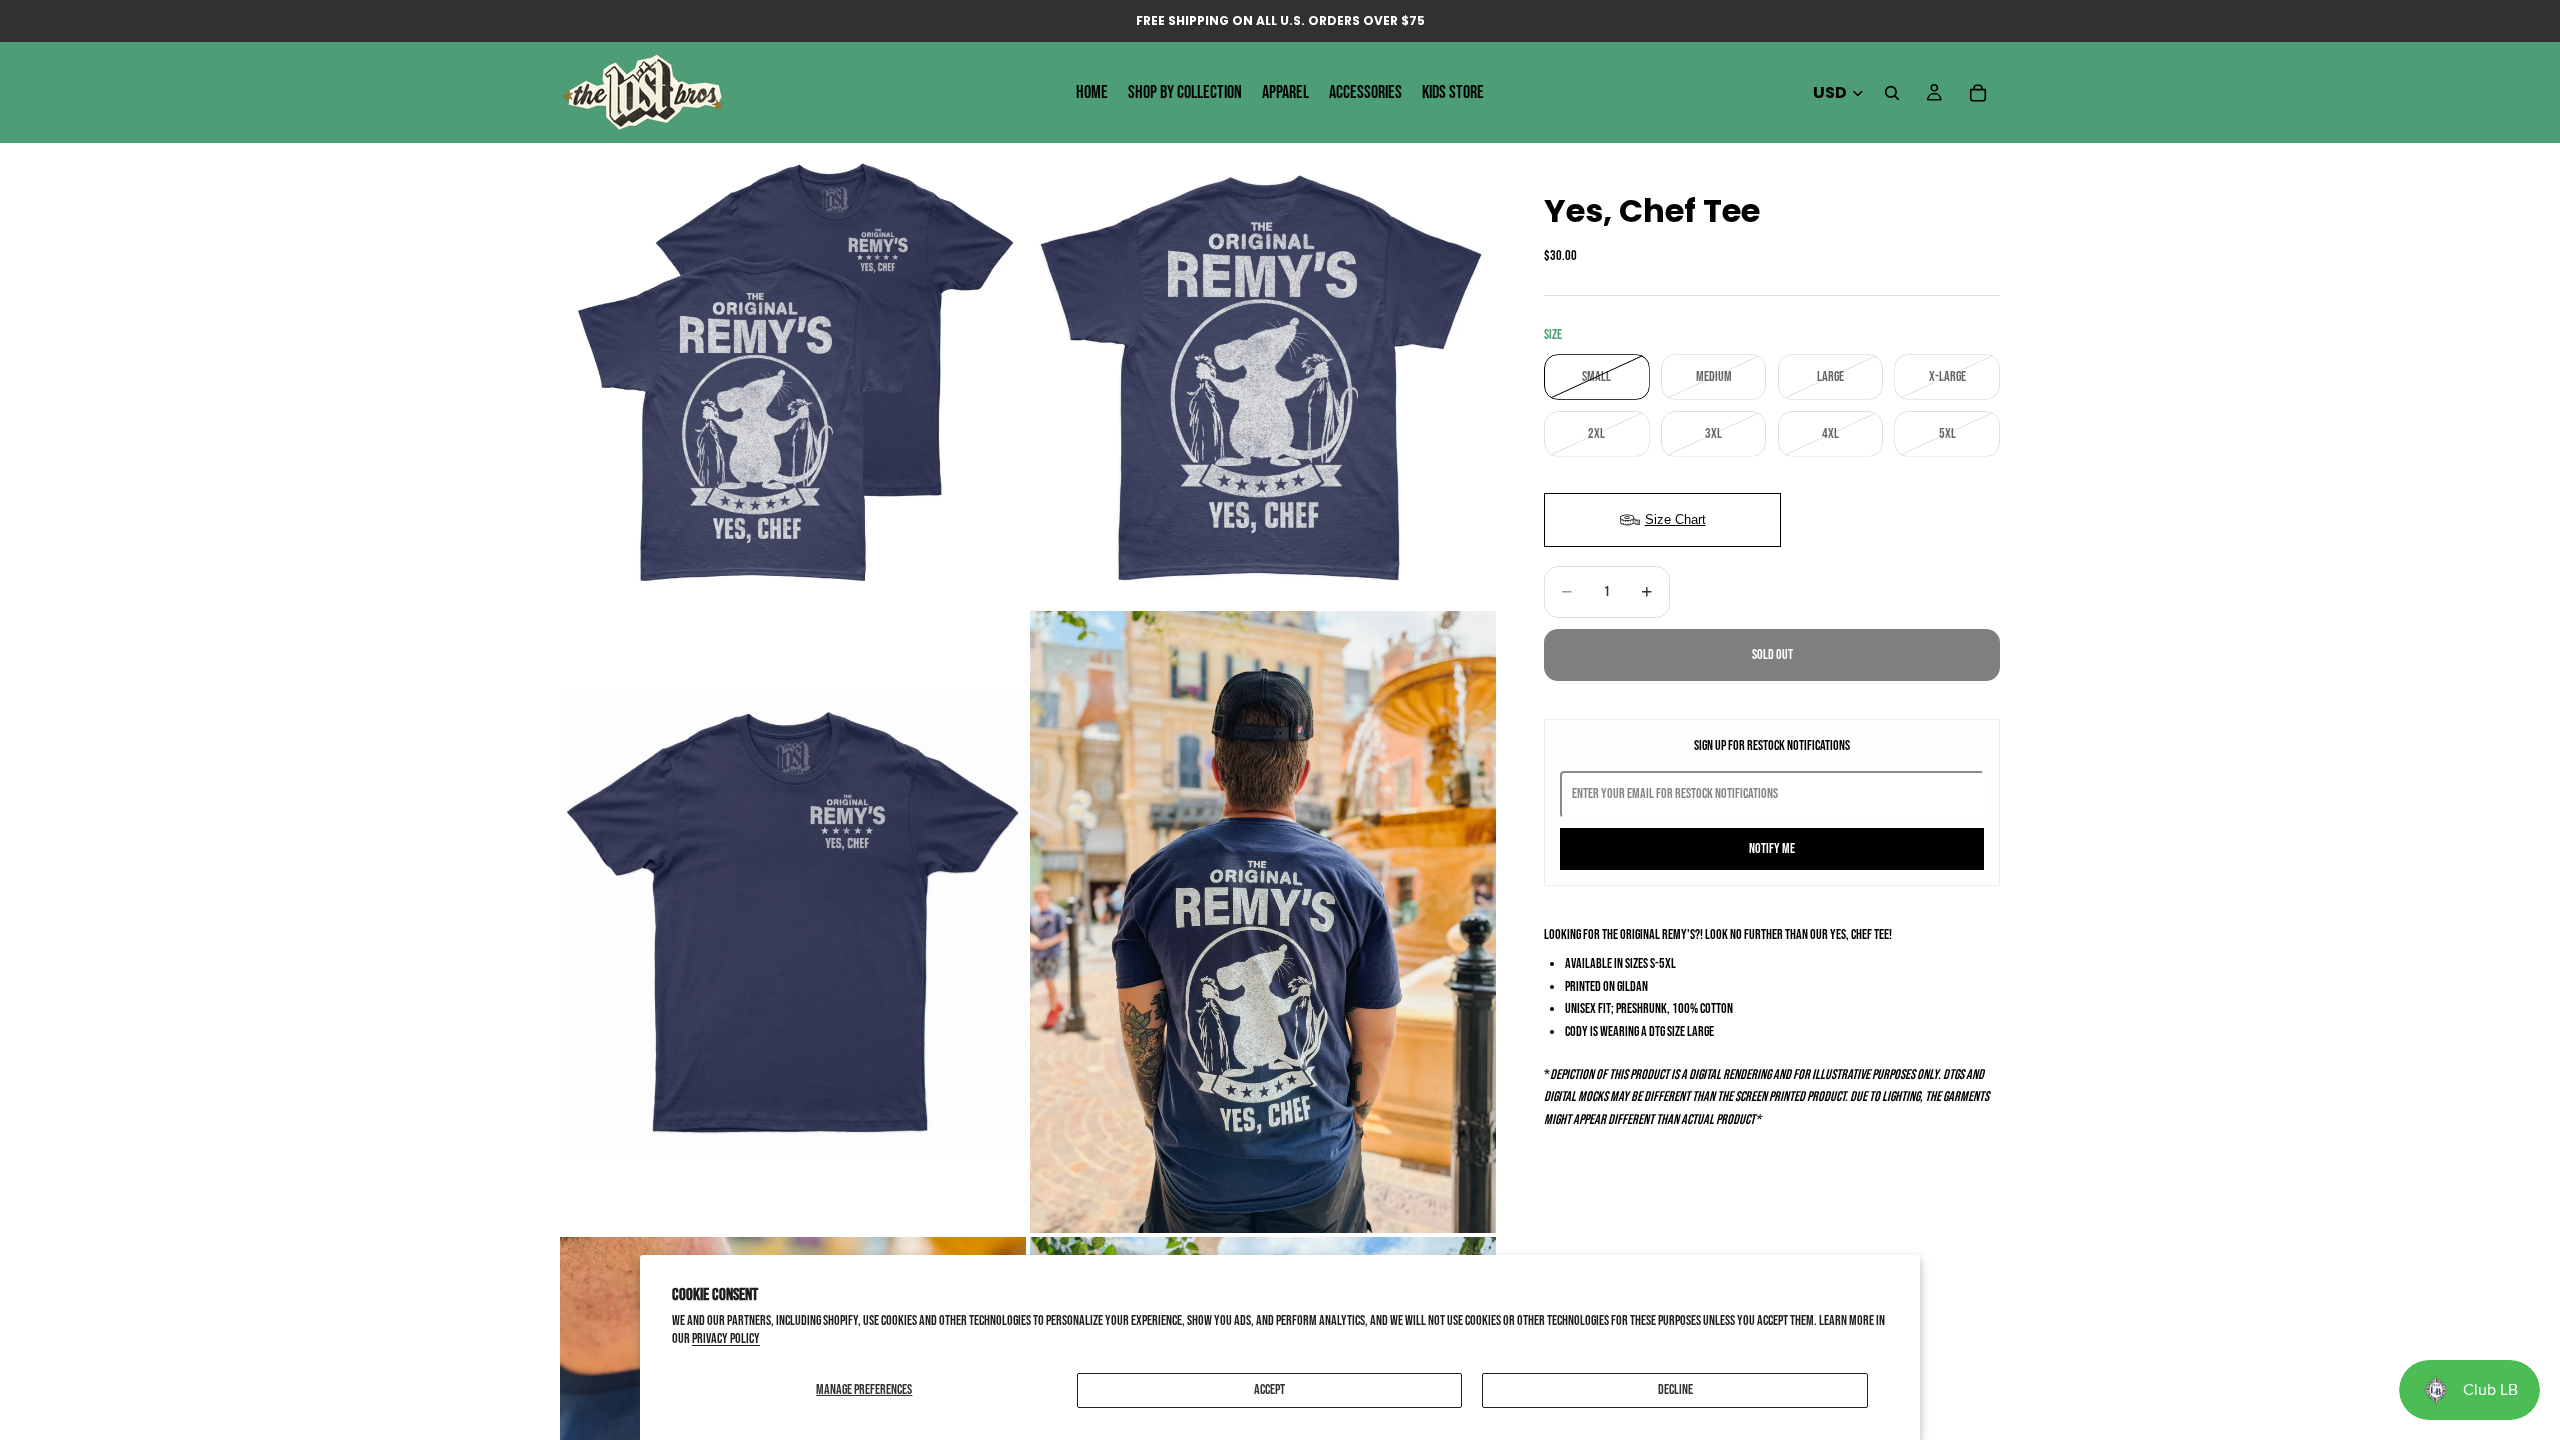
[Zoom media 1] (793, 374)
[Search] (1892, 93)
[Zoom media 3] (793, 921)
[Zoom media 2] (1263, 374)
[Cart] (1978, 93)
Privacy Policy (726, 1338)
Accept (1269, 1389)
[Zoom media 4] (1263, 921)
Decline (1675, 1389)
